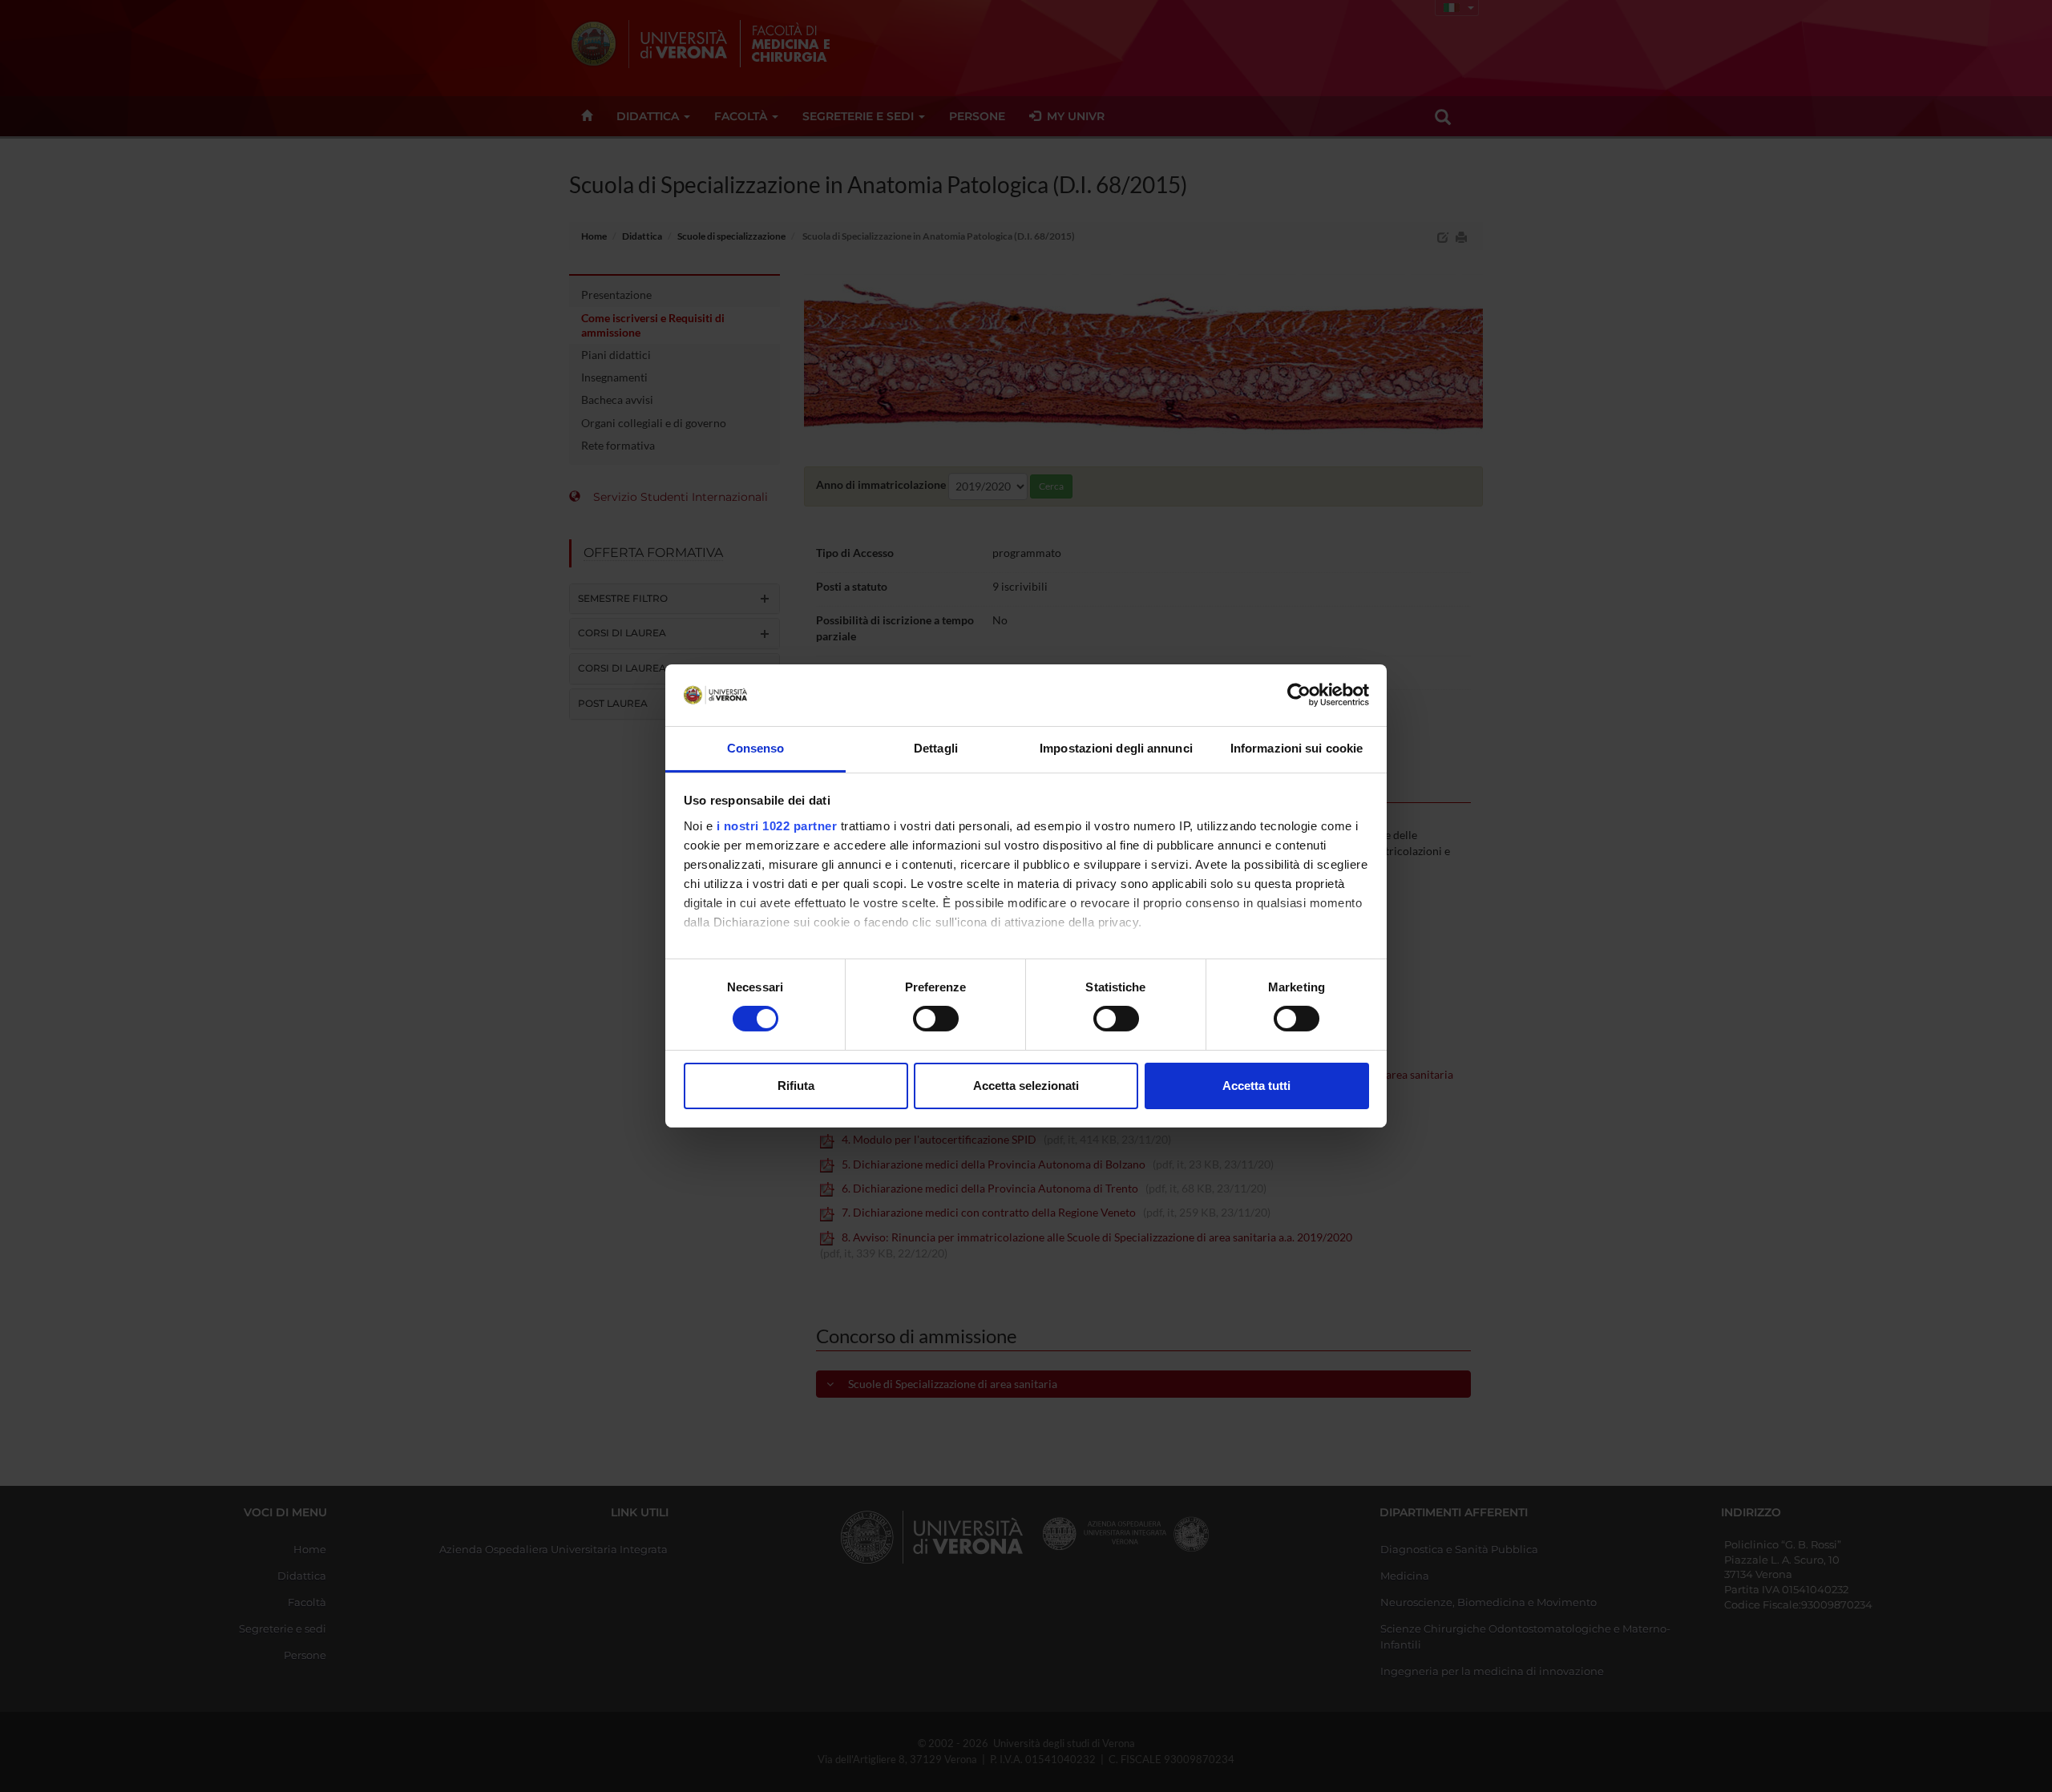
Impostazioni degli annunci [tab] (1116, 748)
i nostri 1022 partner (777, 826)
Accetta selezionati (1026, 1086)
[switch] (936, 1019)
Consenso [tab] (756, 748)
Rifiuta (796, 1086)
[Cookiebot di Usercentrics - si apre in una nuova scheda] (1299, 695)
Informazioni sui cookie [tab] (1297, 748)
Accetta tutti (1256, 1086)
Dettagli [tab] (936, 748)
